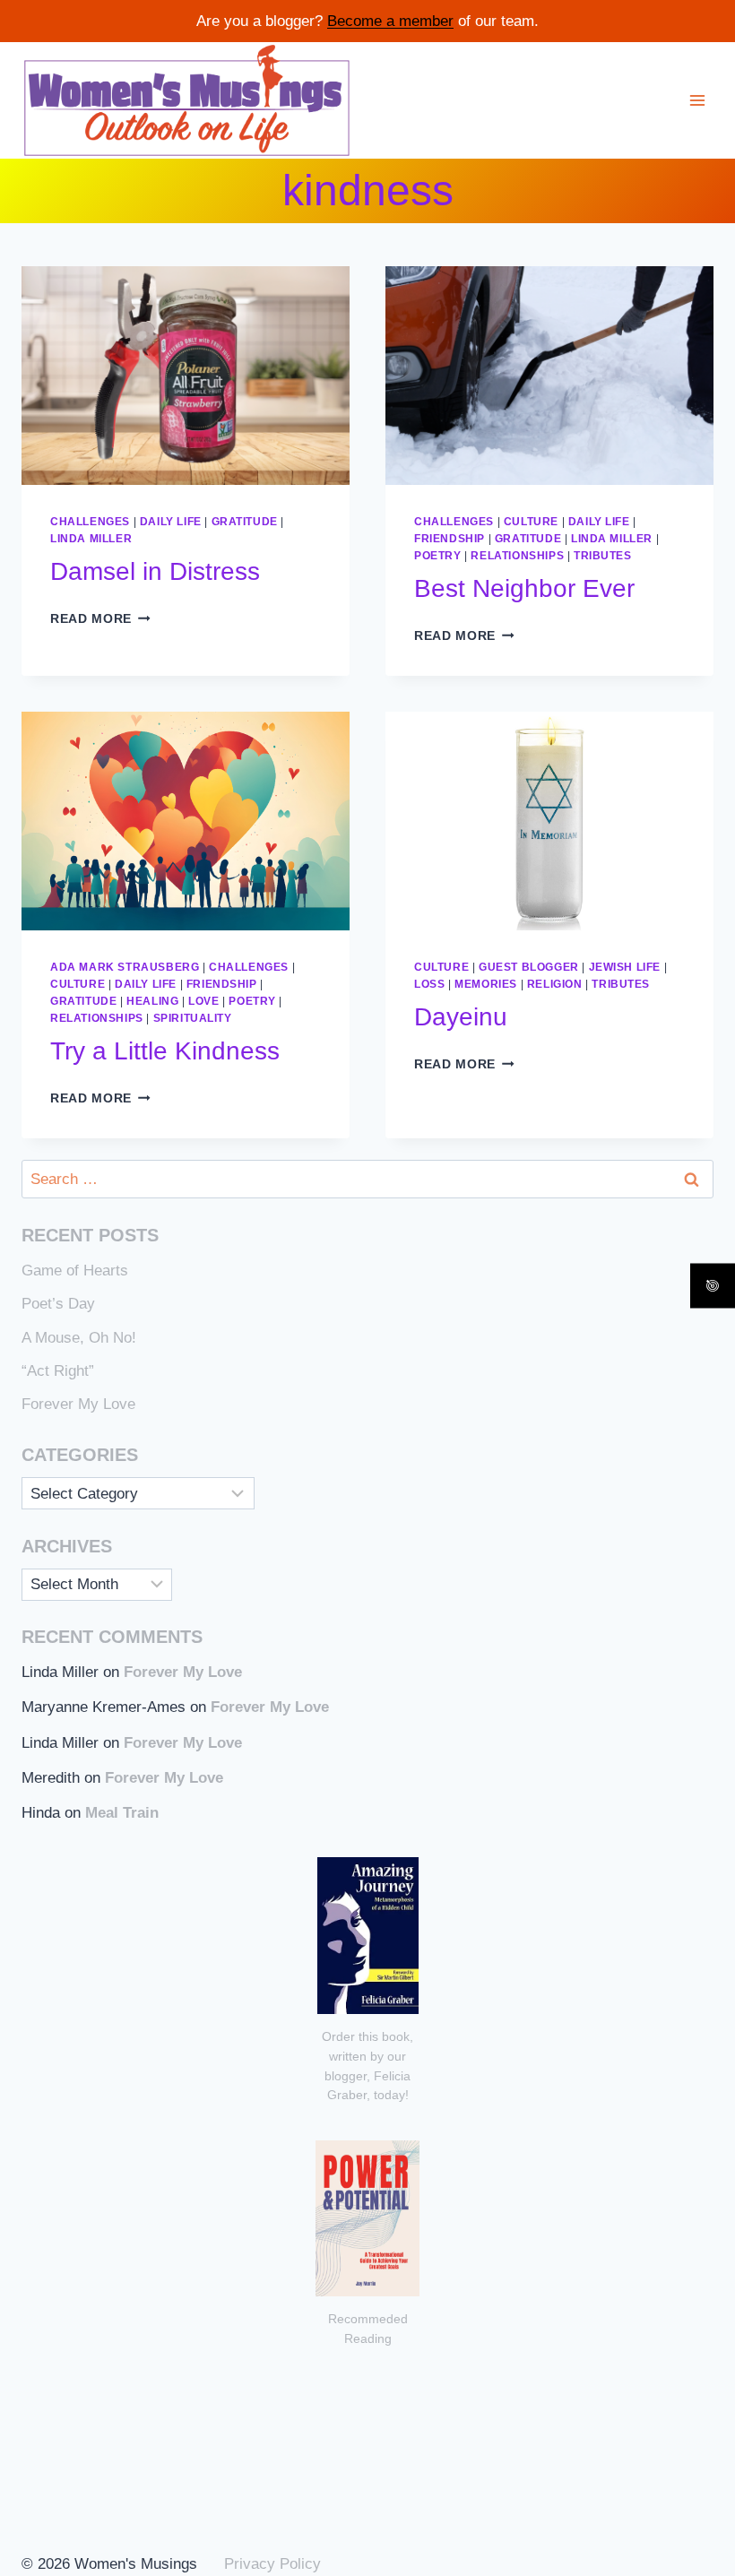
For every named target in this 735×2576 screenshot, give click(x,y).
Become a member (390, 21)
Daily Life (171, 522)
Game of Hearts (75, 1271)
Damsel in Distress (155, 571)
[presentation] (186, 376)
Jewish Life (625, 967)
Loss (429, 984)
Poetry (438, 556)
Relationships (517, 556)
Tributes (603, 556)
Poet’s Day (58, 1304)
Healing (152, 1001)
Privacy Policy (272, 2564)
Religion (555, 984)
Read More (100, 619)
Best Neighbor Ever (524, 588)
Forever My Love (78, 1404)
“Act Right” (58, 1371)
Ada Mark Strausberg (125, 967)
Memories (486, 984)
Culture (531, 522)
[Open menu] (697, 100)
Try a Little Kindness (169, 1051)
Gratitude (245, 522)
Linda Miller (91, 539)
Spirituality (193, 1018)
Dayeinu (461, 1017)
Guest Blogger (529, 967)
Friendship (450, 539)
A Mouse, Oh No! (79, 1338)
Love (203, 1001)
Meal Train (122, 1813)
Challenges (90, 522)
